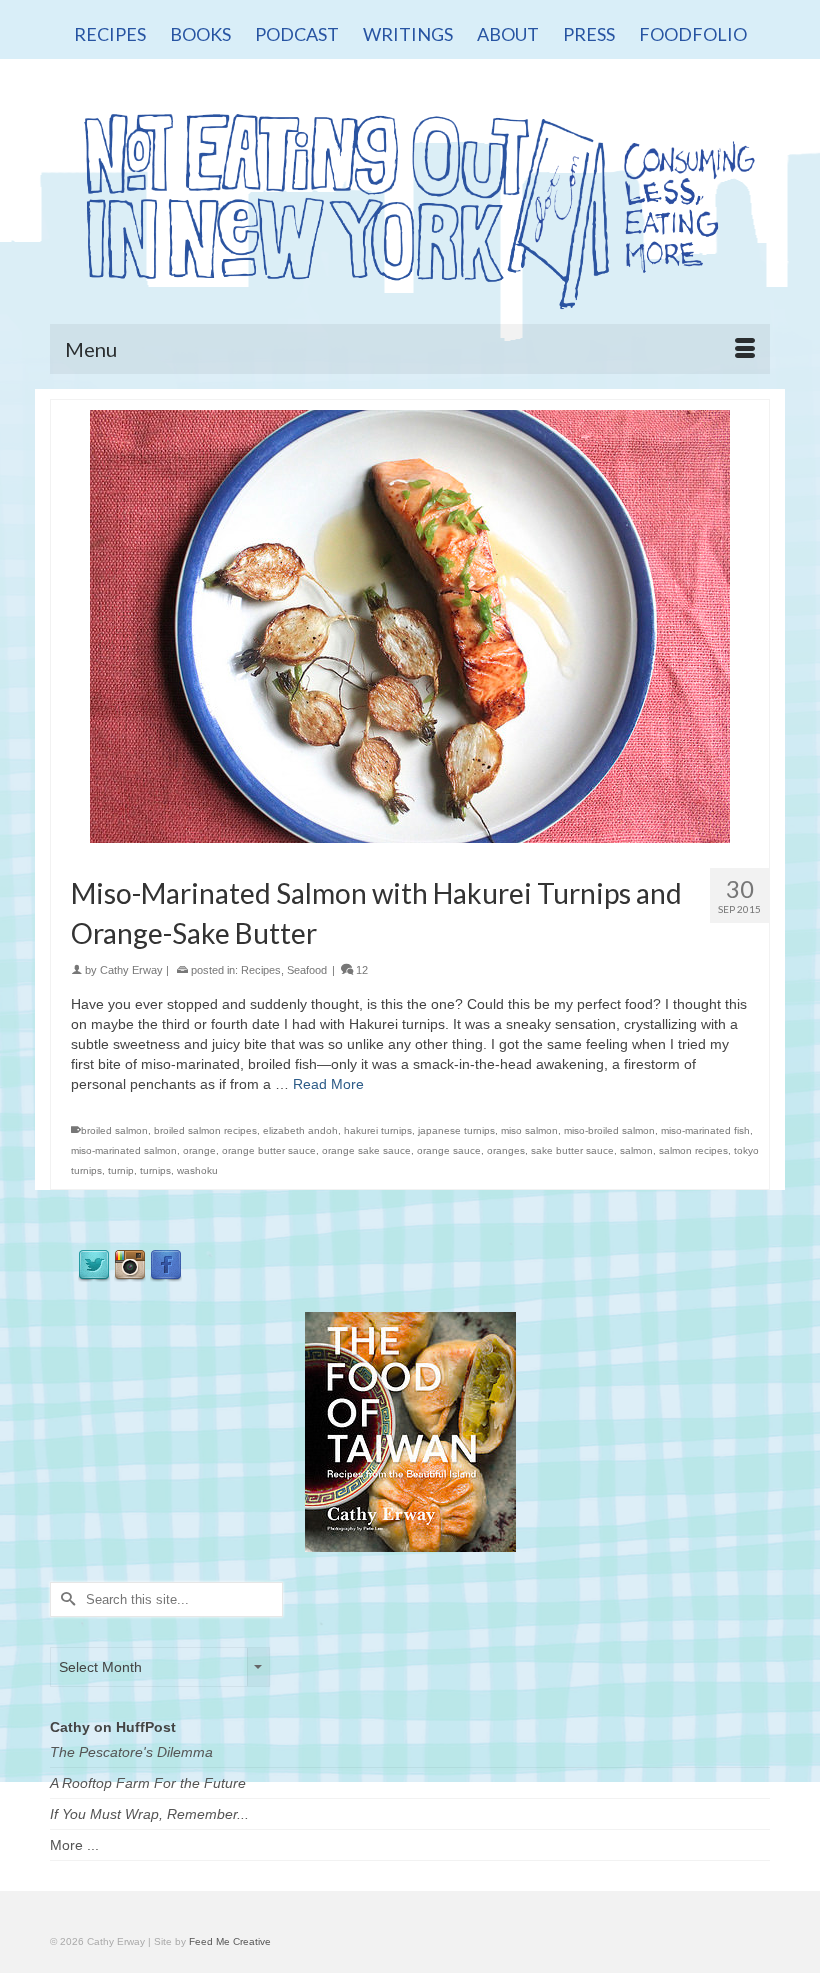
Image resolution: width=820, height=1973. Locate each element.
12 (360, 970)
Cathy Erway (131, 970)
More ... (74, 1845)
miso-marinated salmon (124, 1150)
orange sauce (449, 1150)
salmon (636, 1150)
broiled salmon (114, 1130)
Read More (328, 1084)
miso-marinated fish (705, 1130)
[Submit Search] (65, 1599)
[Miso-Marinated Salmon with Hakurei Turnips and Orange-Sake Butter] (410, 625)
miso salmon (529, 1130)
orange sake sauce (366, 1150)
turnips (155, 1170)
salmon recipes (693, 1150)
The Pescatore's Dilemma (131, 1752)
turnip (121, 1170)
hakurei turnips (378, 1130)
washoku (197, 1170)
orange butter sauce (269, 1150)
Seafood (307, 970)
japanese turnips (456, 1130)
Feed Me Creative (230, 1941)
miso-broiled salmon (609, 1130)
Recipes (261, 970)
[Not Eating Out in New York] (410, 204)
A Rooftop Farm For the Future (148, 1783)
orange (199, 1150)
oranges (506, 1150)
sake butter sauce (572, 1150)
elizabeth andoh (300, 1130)
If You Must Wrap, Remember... (149, 1814)
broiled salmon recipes (205, 1130)
